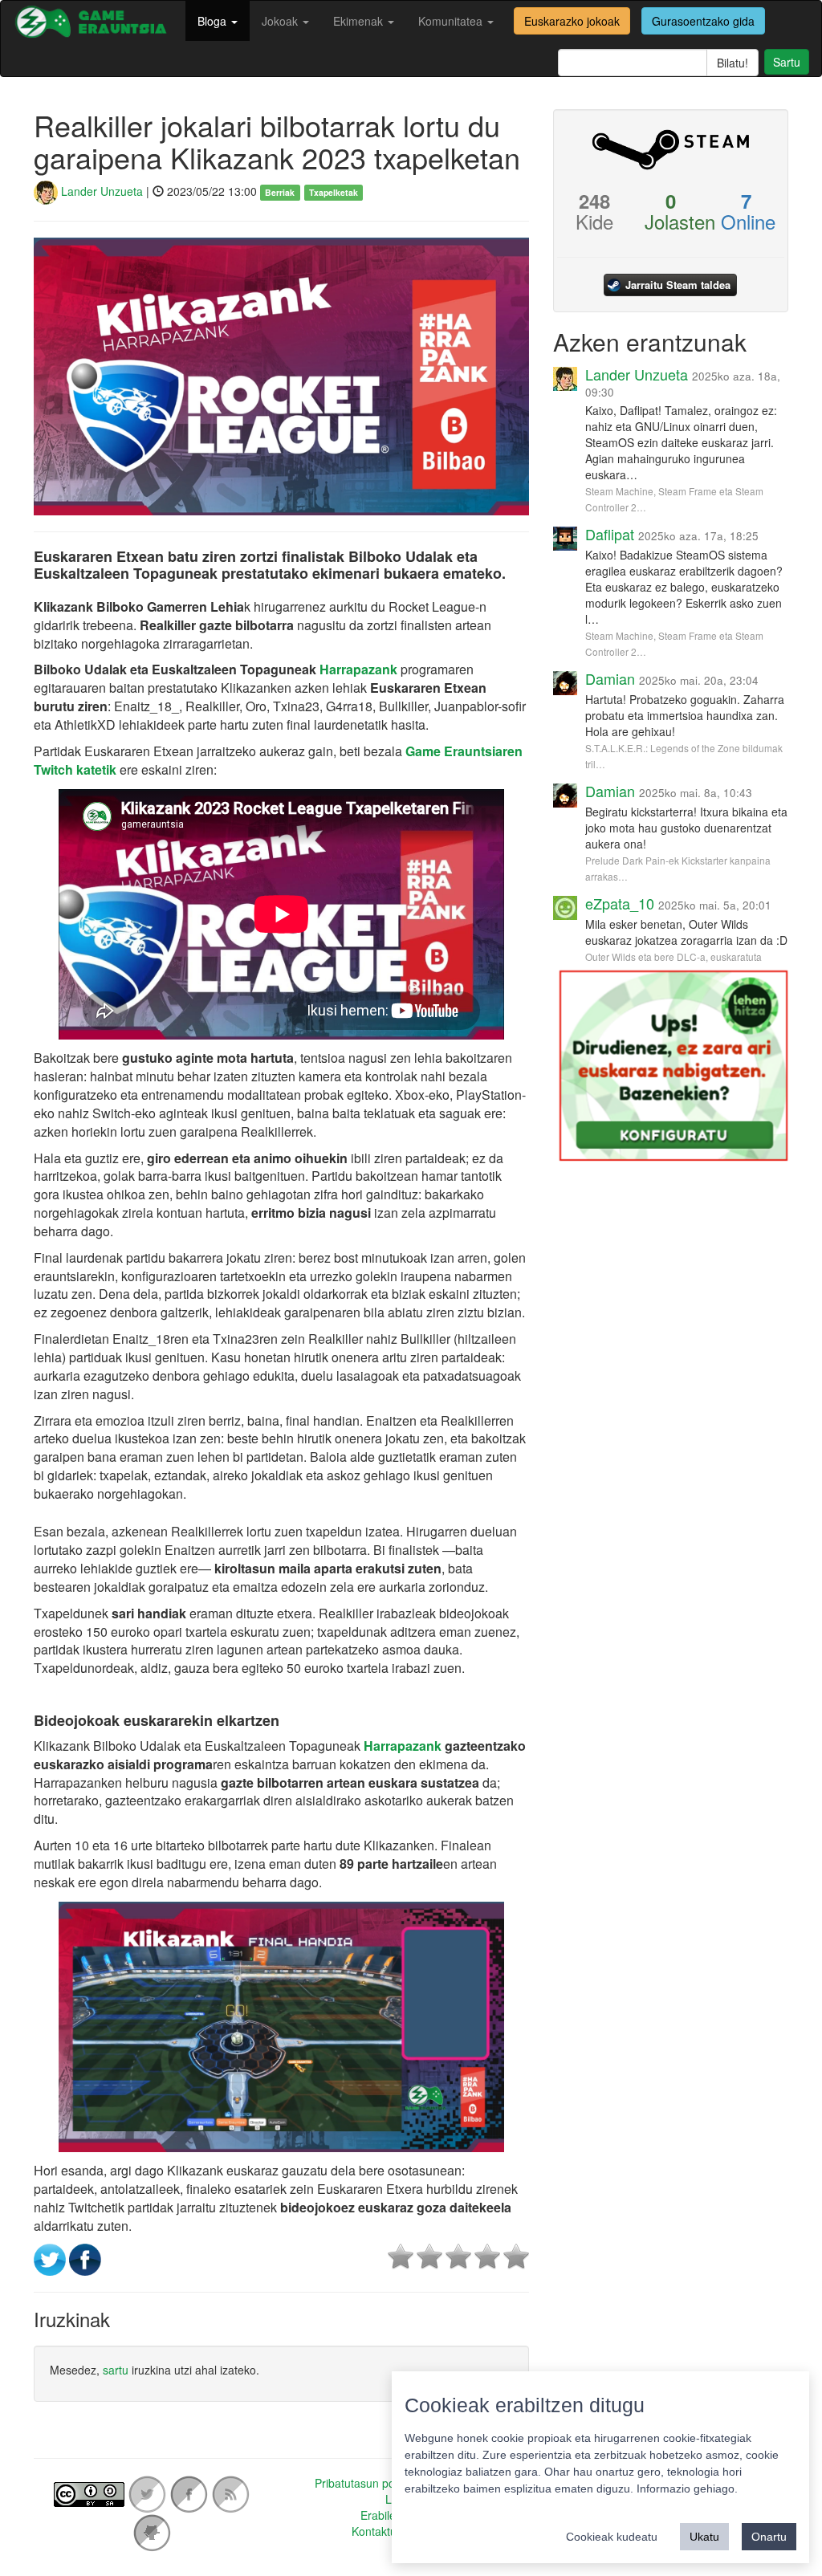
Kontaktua (377, 2531)
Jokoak (281, 21)
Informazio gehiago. (687, 2489)
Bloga (214, 21)
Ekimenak (360, 21)
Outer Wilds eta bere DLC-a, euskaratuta (673, 956)
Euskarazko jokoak (572, 21)
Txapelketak (334, 192)
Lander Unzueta (100, 191)
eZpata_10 (620, 903)
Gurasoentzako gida (703, 21)
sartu (116, 2370)
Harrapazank (360, 669)
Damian (610, 678)
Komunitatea (452, 21)
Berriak (280, 192)
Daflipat (610, 534)
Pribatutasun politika (366, 2483)
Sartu (787, 62)
